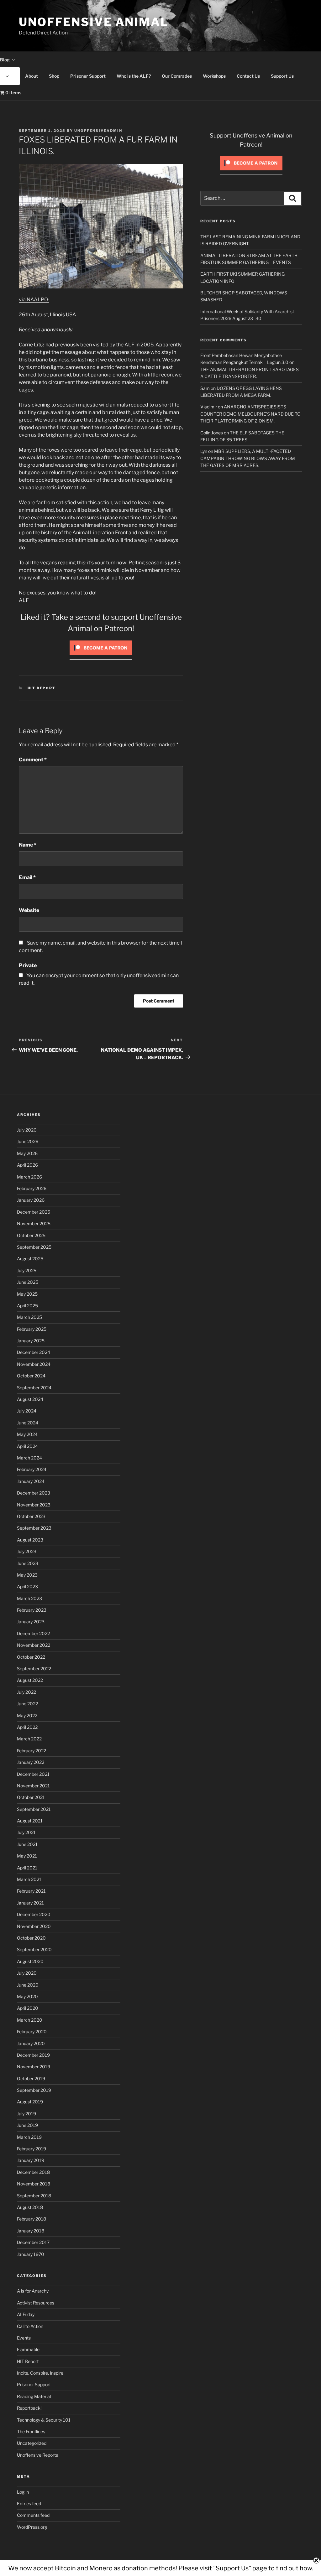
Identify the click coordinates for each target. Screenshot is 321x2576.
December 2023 (34, 1493)
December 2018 (33, 2172)
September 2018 (34, 2196)
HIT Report (42, 688)
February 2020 (32, 2032)
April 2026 (27, 1165)
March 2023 (29, 1598)
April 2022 (27, 1727)
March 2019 (29, 2137)
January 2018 (31, 2231)
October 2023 (31, 1516)
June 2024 (28, 1423)
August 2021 (30, 1821)
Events (24, 2338)
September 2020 (34, 1949)
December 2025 (34, 1212)
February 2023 (32, 1610)
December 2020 (34, 1914)
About (32, 76)
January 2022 (31, 1762)
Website (29, 910)
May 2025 (27, 1294)
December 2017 (33, 2242)
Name (28, 845)
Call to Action (30, 2326)
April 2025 (27, 1306)
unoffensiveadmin (98, 131)
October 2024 (31, 1376)
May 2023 (27, 1575)
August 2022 (30, 1680)
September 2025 (34, 1247)
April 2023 (27, 1586)
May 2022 (27, 1716)
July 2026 (27, 1130)
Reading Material (34, 2396)
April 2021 (27, 1868)
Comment (33, 760)
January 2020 (31, 2043)
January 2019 (31, 2160)
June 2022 (27, 1704)
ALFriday (26, 2314)
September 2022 (34, 1669)
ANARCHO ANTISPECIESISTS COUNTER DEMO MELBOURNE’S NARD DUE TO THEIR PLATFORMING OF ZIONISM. (250, 414)
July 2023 (27, 1551)
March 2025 (29, 1317)
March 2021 (29, 1879)
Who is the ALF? (134, 76)
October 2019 (31, 2078)
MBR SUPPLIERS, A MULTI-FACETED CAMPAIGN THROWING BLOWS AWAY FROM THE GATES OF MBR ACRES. (248, 458)
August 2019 (30, 2102)
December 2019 (33, 2055)
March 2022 (29, 1739)
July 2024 (27, 1411)
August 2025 (30, 1259)
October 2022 (31, 1657)
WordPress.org (32, 2527)
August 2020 (30, 1961)
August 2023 (30, 1540)
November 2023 (34, 1505)
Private (28, 965)
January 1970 (31, 2254)
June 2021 (27, 1844)
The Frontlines (31, 2431)
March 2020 (30, 2020)
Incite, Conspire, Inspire (40, 2373)
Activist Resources (36, 2303)
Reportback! (29, 2408)
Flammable (28, 2349)
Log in (23, 2492)
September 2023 (34, 1528)
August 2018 (30, 2207)
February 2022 (32, 1751)
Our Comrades (177, 76)
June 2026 (28, 1141)
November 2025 (34, 1223)
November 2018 (34, 2184)
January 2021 (30, 1903)
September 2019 (34, 2090)
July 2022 (26, 1692)
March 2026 (29, 1177)
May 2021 (27, 1856)
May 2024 (27, 1434)
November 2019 (34, 2067)
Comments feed (33, 2515)
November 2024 (34, 1364)
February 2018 (32, 2219)
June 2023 (28, 1563)
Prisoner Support (88, 76)
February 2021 (31, 1891)
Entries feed (29, 2503)
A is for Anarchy (33, 2291)
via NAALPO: (34, 300)
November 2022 (34, 1645)
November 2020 (34, 1926)
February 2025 (32, 1329)
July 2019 (26, 2114)
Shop (54, 76)
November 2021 (33, 1786)
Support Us (282, 76)
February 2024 (32, 1469)
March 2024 (29, 1458)
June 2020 (28, 1985)
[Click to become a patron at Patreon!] (101, 657)
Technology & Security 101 (44, 2420)
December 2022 (33, 1633)
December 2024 (34, 1352)
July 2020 (27, 1973)
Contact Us (248, 76)
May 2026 (27, 1153)
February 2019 (32, 2149)
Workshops (214, 76)
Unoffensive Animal (94, 22)
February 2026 (32, 1188)
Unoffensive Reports (37, 2455)
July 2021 (26, 1832)
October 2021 (31, 1797)
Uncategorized (32, 2443)
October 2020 (31, 1938)
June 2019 (27, 2125)
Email (27, 877)
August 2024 (30, 1399)
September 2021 (34, 1809)
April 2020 (28, 2008)
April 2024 (27, 1446)
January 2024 (31, 1481)
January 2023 (31, 1622)
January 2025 (31, 1341)
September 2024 (34, 1388)
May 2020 (27, 1996)
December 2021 (33, 1774)
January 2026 (31, 1200)
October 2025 (31, 1235)
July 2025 (27, 1270)
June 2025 (28, 1282)
